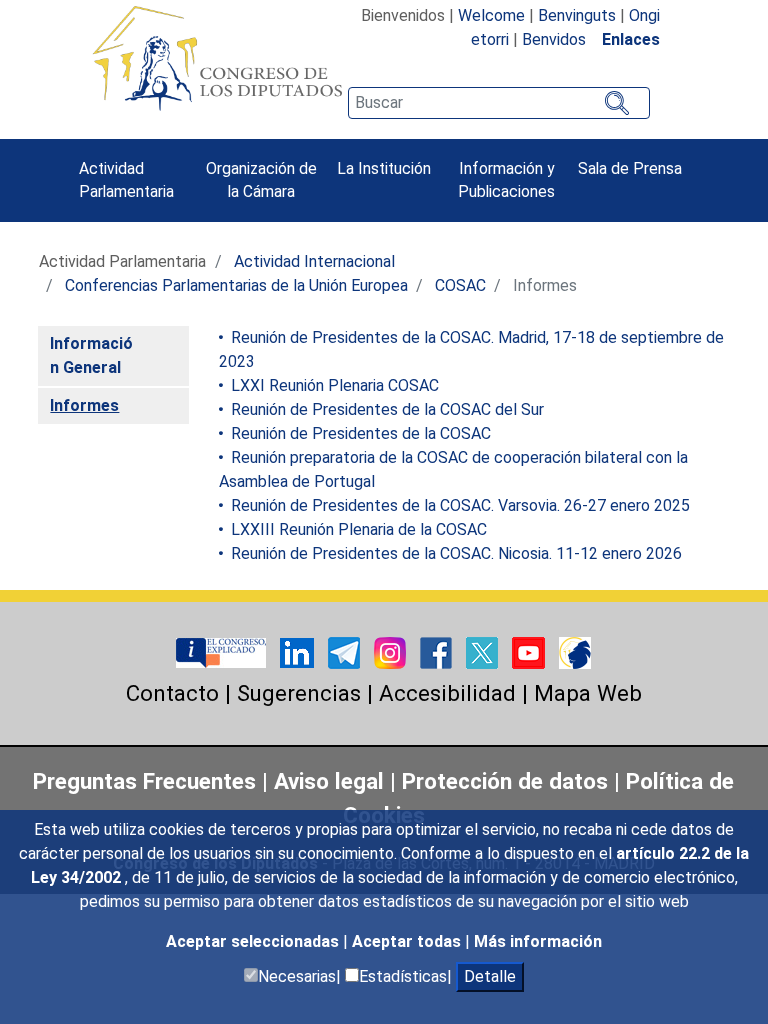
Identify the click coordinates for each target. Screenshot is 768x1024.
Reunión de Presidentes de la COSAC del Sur (385, 409)
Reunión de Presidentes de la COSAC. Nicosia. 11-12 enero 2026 (454, 553)
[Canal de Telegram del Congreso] (346, 651)
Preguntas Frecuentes (144, 781)
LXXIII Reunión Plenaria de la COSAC (357, 529)
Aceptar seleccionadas (254, 941)
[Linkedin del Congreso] (299, 651)
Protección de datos (505, 781)
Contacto (172, 693)
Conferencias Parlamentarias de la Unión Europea (236, 285)
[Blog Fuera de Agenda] (575, 651)
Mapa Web (588, 693)
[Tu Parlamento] (223, 651)
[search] (499, 103)
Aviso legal (332, 781)
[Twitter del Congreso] (484, 651)
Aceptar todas (408, 941)
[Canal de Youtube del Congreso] (530, 651)
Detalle (490, 976)
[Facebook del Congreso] (438, 651)
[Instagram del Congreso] (392, 651)
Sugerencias (299, 693)
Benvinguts (577, 15)
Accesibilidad (447, 693)
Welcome (491, 15)
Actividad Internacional (314, 261)
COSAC (460, 285)
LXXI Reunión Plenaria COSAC (333, 385)
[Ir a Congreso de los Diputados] (217, 58)
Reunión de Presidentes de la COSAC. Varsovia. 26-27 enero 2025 (458, 505)
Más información (538, 941)
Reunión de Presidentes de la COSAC (359, 433)
